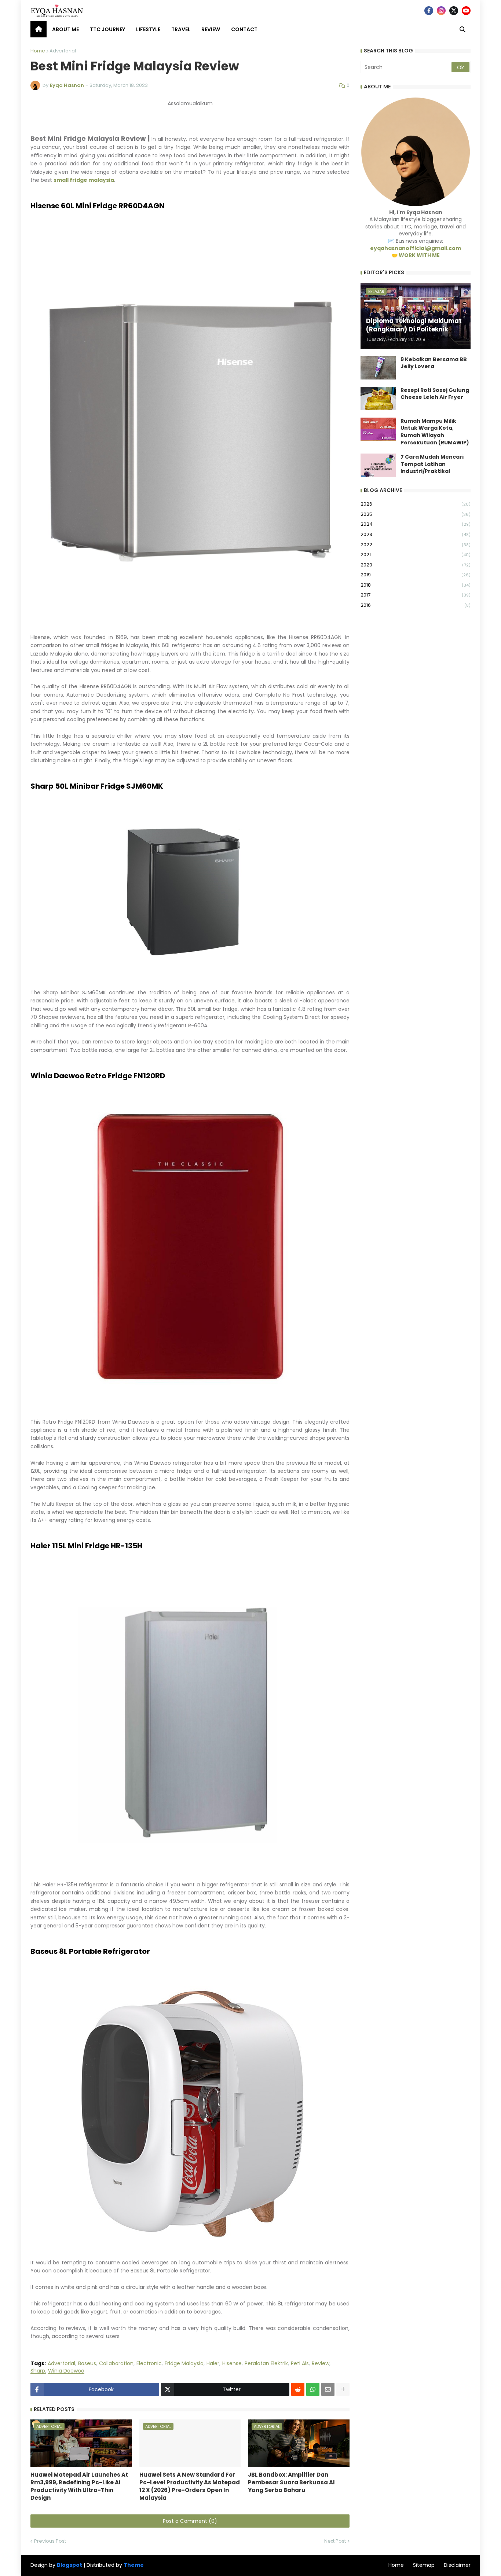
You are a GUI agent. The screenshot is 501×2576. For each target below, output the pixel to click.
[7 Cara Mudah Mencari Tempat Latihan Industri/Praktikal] (378, 465)
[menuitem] (39, 29)
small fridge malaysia (84, 180)
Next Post (335, 2541)
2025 (416, 514)
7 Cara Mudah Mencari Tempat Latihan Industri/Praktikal (432, 464)
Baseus (87, 2364)
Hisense (232, 2364)
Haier (213, 2364)
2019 (416, 575)
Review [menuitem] (211, 29)
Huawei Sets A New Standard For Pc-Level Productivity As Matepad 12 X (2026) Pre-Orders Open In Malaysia (190, 2486)
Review (321, 2364)
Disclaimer (457, 2565)
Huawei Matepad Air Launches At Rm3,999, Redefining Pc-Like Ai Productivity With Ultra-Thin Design (79, 2486)
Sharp (38, 2371)
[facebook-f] (429, 11)
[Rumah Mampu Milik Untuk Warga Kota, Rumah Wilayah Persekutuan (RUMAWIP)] (378, 429)
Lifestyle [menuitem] (148, 29)
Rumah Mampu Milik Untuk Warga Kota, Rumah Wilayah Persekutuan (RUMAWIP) (435, 432)
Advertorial (63, 51)
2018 (416, 585)
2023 (416, 534)
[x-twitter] (454, 11)
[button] (462, 29)
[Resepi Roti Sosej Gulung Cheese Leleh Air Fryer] (378, 399)
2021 (416, 555)
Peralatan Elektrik (266, 2364)
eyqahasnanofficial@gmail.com (416, 248)
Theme (134, 2565)
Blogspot (70, 2565)
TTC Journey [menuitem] (107, 29)
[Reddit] (298, 2389)
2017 (416, 595)
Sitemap (424, 2565)
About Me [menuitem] (65, 29)
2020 (416, 565)
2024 (416, 524)
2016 (416, 605)
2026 (416, 504)
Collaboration (116, 2364)
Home (38, 51)
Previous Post (50, 2541)
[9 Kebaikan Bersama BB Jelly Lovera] (378, 368)
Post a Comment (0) (190, 2521)
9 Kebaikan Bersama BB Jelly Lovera (434, 363)
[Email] (328, 2389)
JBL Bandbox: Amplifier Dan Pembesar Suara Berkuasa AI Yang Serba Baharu (291, 2482)
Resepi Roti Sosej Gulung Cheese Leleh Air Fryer (435, 394)
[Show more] (343, 2389)
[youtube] (466, 11)
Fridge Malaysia (184, 2364)
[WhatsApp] (313, 2389)
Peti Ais (300, 2364)
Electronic (149, 2364)
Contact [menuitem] (244, 29)
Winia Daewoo (66, 2371)
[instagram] (441, 11)
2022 (416, 545)
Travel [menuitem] (181, 29)
